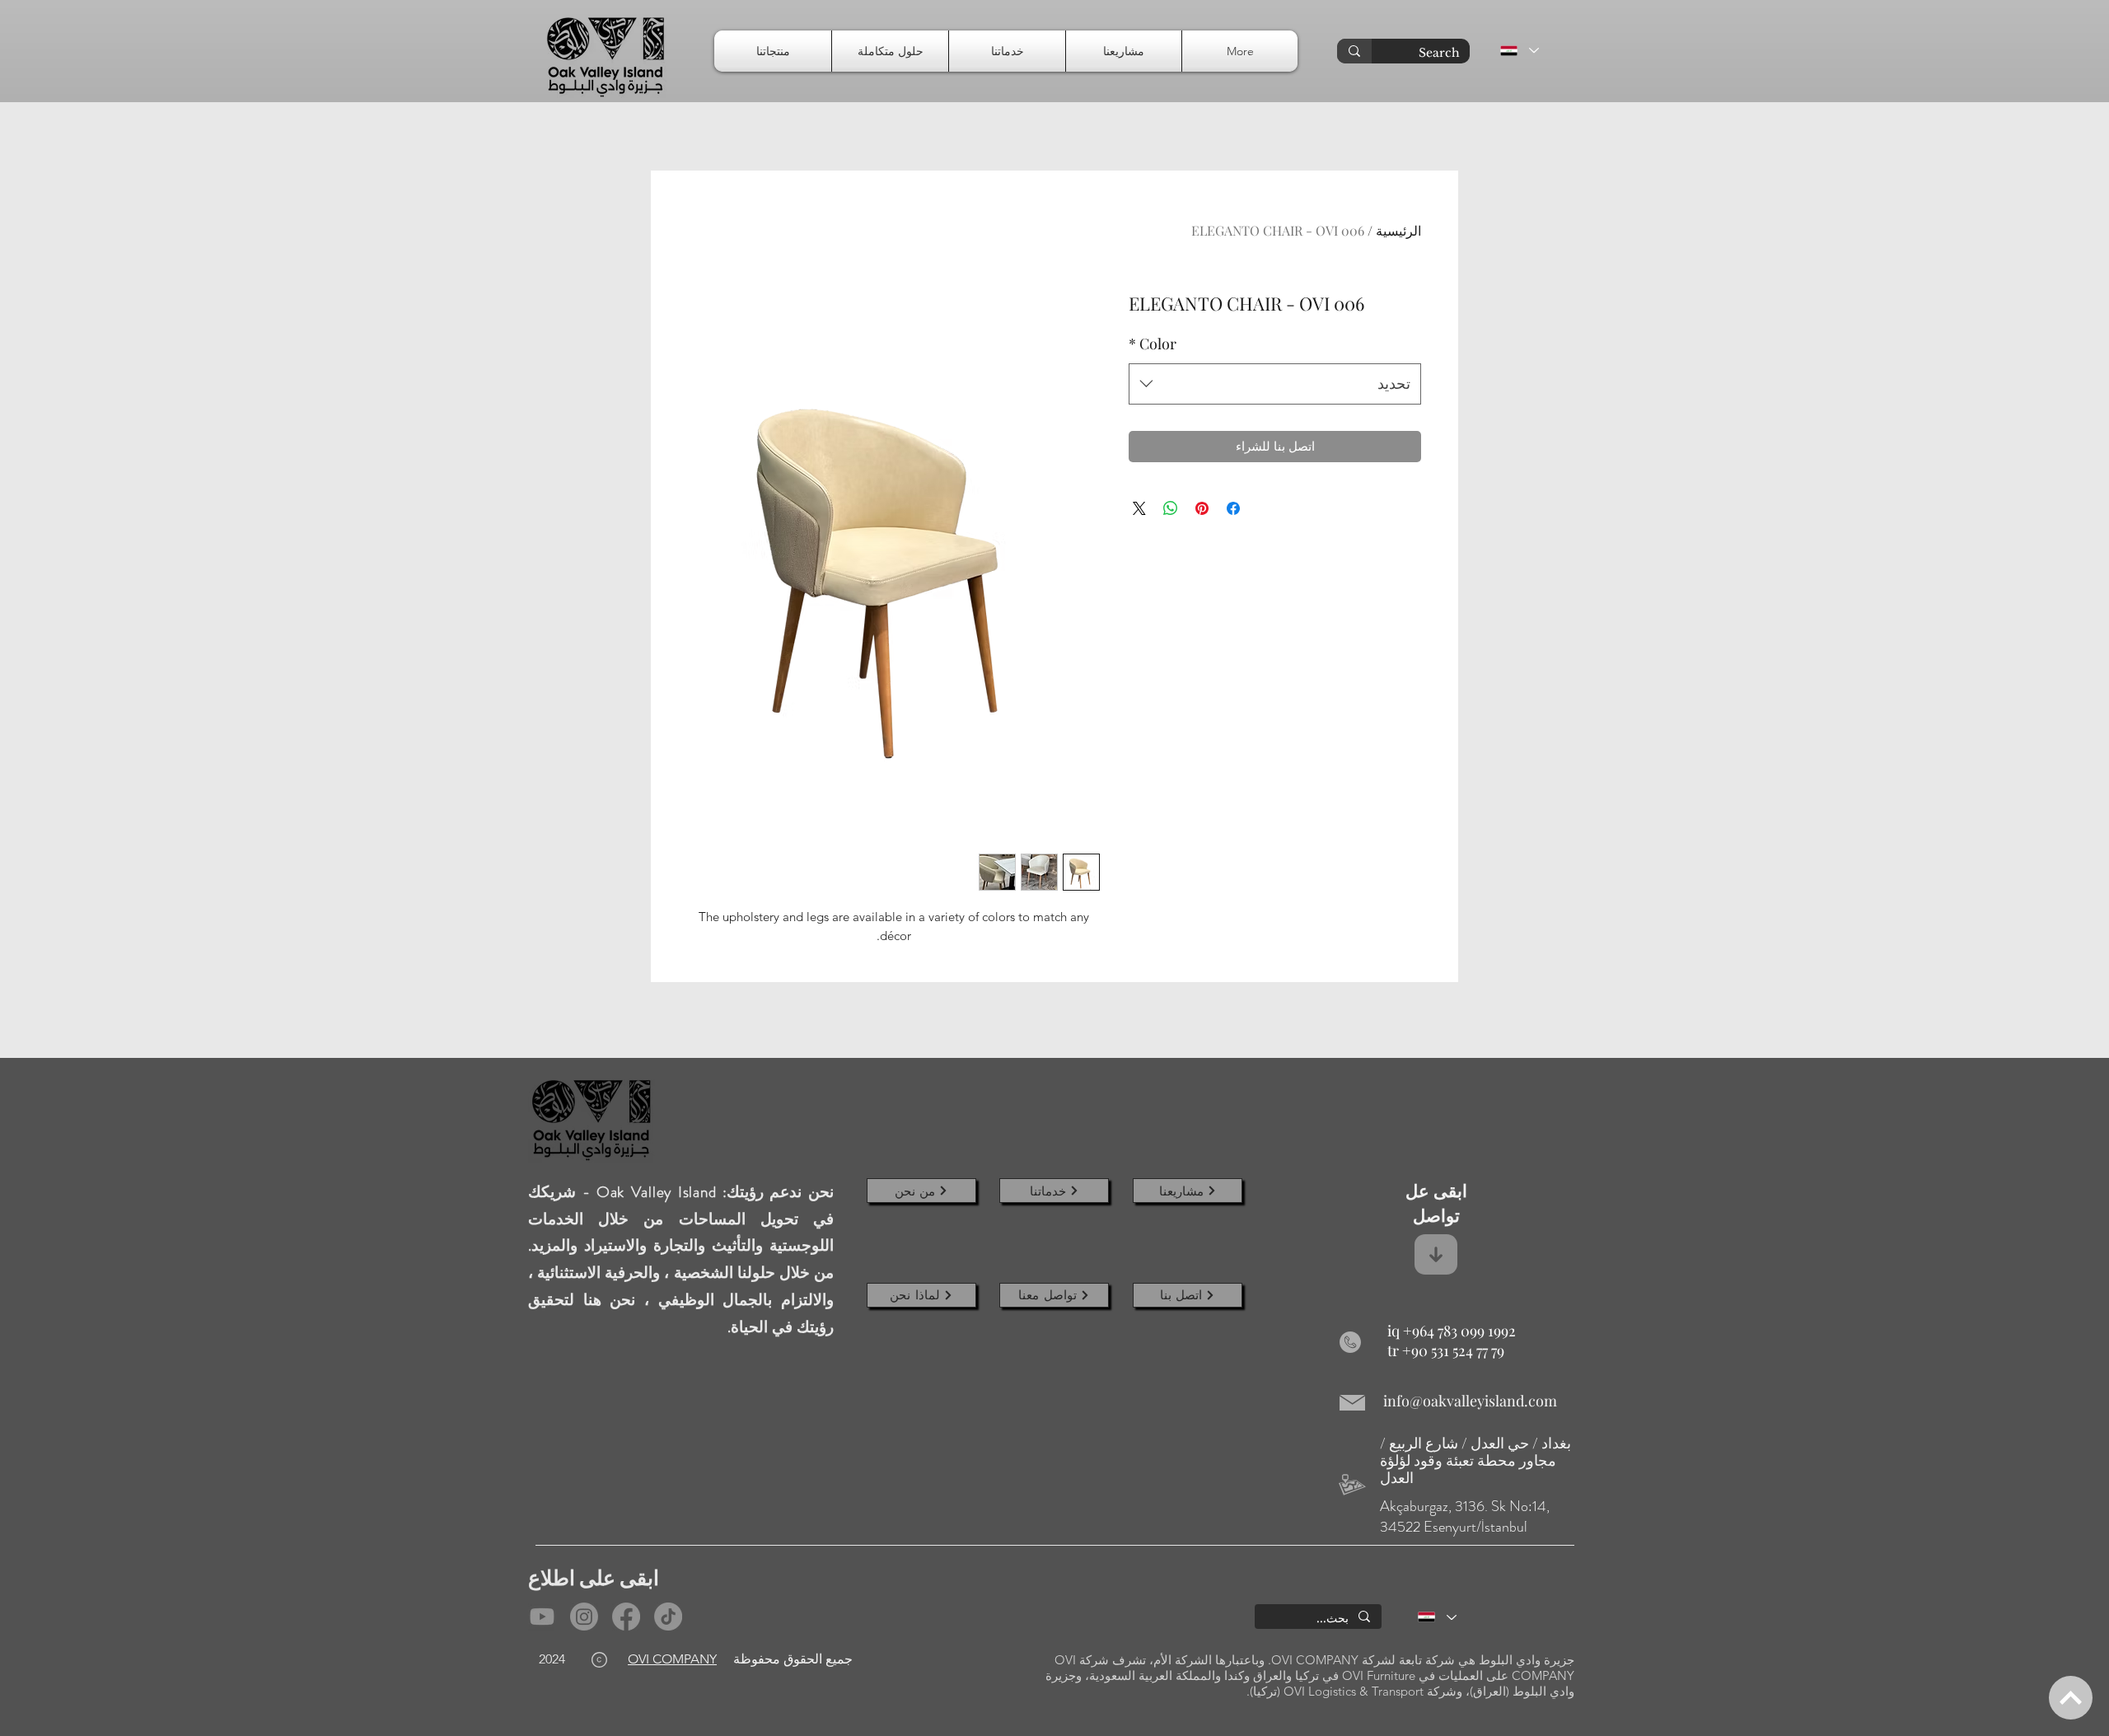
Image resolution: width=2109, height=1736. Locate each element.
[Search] (1354, 51)
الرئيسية (1398, 230)
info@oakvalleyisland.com (1470, 1401)
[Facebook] (626, 1617)
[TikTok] (668, 1617)
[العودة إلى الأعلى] (2071, 1698)
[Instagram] (584, 1617)
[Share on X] (1139, 508)
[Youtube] (542, 1617)
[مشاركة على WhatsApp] (1171, 508)
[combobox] (1275, 384)
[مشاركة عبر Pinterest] (1202, 508)
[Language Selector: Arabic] (1519, 51)
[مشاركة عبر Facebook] (1233, 508)
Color (1153, 344)
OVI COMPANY (672, 1659)
